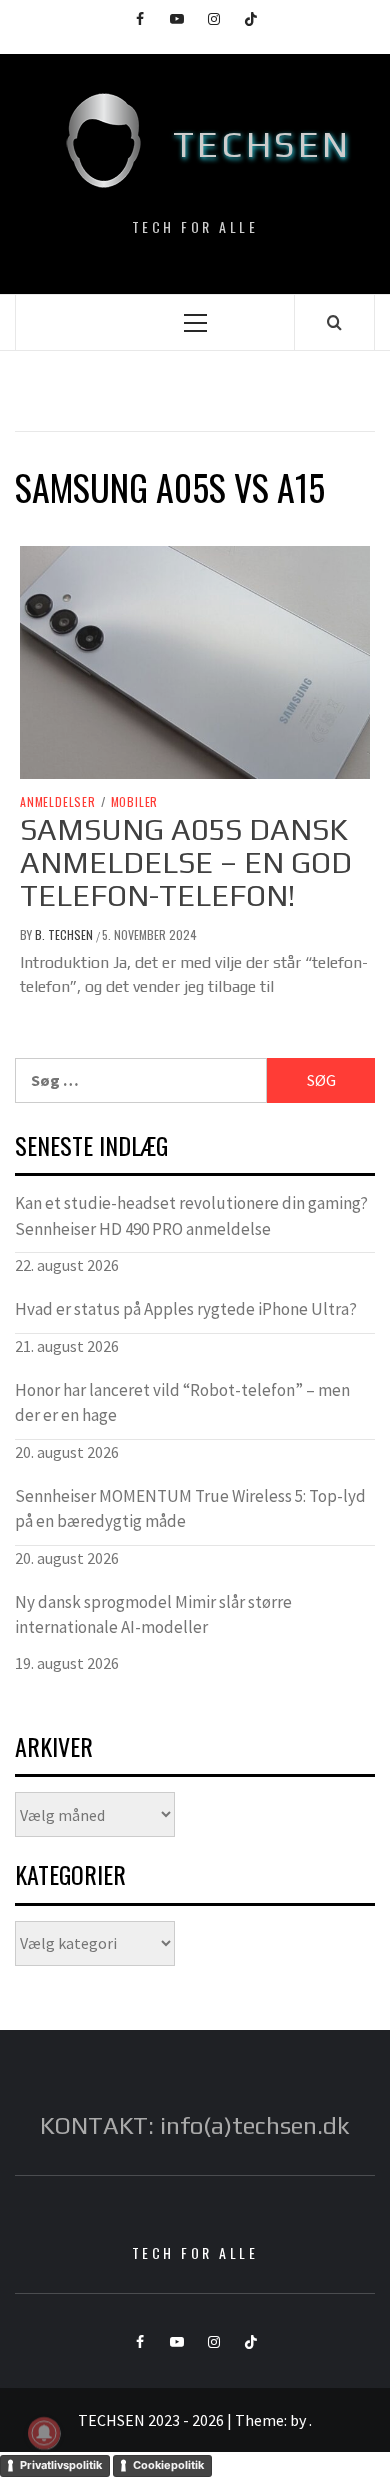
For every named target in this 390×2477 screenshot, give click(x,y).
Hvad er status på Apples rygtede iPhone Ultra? (186, 1309)
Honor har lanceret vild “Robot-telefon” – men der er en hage (182, 1403)
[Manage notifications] (44, 2433)
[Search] (334, 322)
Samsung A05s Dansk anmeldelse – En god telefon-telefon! (186, 862)
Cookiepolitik (168, 2465)
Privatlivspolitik (61, 2465)
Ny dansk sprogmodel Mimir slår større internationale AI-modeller (153, 1615)
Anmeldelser (58, 802)
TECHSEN (262, 144)
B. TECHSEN (65, 934)
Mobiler (135, 802)
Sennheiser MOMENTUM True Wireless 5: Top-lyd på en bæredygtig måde (190, 1509)
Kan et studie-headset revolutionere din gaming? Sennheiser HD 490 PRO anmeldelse (191, 1216)
